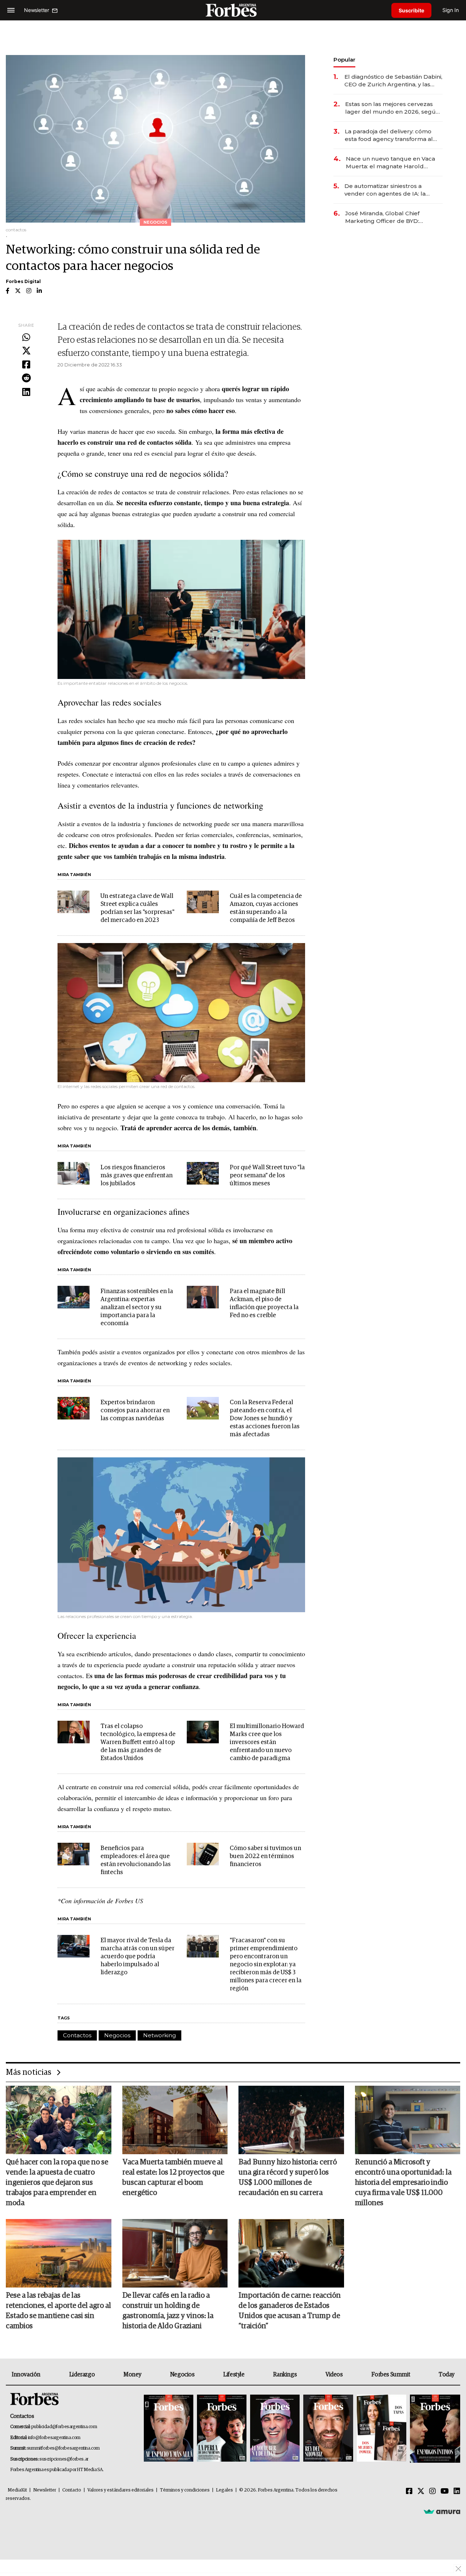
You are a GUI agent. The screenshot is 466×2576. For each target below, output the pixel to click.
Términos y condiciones (185, 2490)
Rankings (285, 2375)
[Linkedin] (26, 392)
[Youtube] (445, 2491)
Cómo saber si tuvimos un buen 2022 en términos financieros (265, 1856)
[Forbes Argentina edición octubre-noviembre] (382, 2429)
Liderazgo (82, 2375)
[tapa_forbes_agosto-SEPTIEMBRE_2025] (434, 2429)
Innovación (26, 2375)
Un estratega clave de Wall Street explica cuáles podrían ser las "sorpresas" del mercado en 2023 (137, 908)
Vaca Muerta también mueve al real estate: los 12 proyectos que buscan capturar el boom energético (173, 2178)
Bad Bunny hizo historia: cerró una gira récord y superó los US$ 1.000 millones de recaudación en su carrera (288, 2178)
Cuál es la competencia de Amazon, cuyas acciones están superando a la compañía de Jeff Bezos (266, 908)
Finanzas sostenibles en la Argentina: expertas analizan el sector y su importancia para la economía (137, 1307)
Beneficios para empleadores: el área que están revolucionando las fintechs (136, 1860)
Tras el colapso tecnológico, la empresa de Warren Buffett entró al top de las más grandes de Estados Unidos (138, 1742)
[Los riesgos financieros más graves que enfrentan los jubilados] (74, 1173)
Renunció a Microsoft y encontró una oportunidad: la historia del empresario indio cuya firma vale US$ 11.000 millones (403, 2183)
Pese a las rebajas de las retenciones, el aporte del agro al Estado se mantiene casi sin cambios (58, 2311)
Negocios (117, 2035)
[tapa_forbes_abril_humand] (222, 2429)
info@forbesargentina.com (54, 2438)
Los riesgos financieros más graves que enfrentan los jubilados (137, 1176)
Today (447, 2375)
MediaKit (17, 2490)
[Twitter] (26, 351)
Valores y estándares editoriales (121, 2490)
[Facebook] (26, 365)
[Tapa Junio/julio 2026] (169, 2429)
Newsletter (45, 2490)
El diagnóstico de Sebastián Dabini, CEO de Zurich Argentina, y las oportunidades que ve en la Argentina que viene (393, 81)
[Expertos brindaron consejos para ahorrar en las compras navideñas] (74, 1408)
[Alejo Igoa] (275, 2429)
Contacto (72, 2490)
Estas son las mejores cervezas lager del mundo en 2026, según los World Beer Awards (392, 108)
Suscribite (411, 10)
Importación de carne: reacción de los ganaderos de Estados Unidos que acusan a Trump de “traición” (290, 2311)
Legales (224, 2490)
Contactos (77, 2035)
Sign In (451, 10)
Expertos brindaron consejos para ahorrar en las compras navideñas (135, 1411)
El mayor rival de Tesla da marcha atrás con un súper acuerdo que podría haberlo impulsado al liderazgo (137, 1957)
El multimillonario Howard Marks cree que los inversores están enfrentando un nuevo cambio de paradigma (267, 1742)
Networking (159, 2035)
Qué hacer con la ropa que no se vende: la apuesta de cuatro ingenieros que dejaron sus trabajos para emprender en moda (57, 2183)
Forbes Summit (391, 2375)
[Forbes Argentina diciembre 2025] (328, 2429)
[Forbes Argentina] (233, 10)
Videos (334, 2375)
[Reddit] (26, 378)
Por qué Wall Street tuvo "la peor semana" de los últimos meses (267, 1176)
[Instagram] (433, 2491)
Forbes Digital (23, 281)
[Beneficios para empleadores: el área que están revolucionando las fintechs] (74, 1854)
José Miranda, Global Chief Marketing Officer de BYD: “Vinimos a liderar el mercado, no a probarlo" (392, 217)
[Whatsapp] (26, 338)
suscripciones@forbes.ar (64, 2459)
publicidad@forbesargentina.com (64, 2427)
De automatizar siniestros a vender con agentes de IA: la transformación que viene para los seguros (393, 190)
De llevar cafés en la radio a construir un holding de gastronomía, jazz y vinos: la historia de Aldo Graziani (168, 2311)
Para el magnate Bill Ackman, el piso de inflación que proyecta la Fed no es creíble (264, 1303)
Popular (344, 60)
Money (132, 2375)
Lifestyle (234, 2375)
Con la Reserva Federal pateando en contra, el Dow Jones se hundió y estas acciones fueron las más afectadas (265, 1419)
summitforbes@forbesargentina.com (63, 2448)
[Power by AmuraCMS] (442, 2512)
